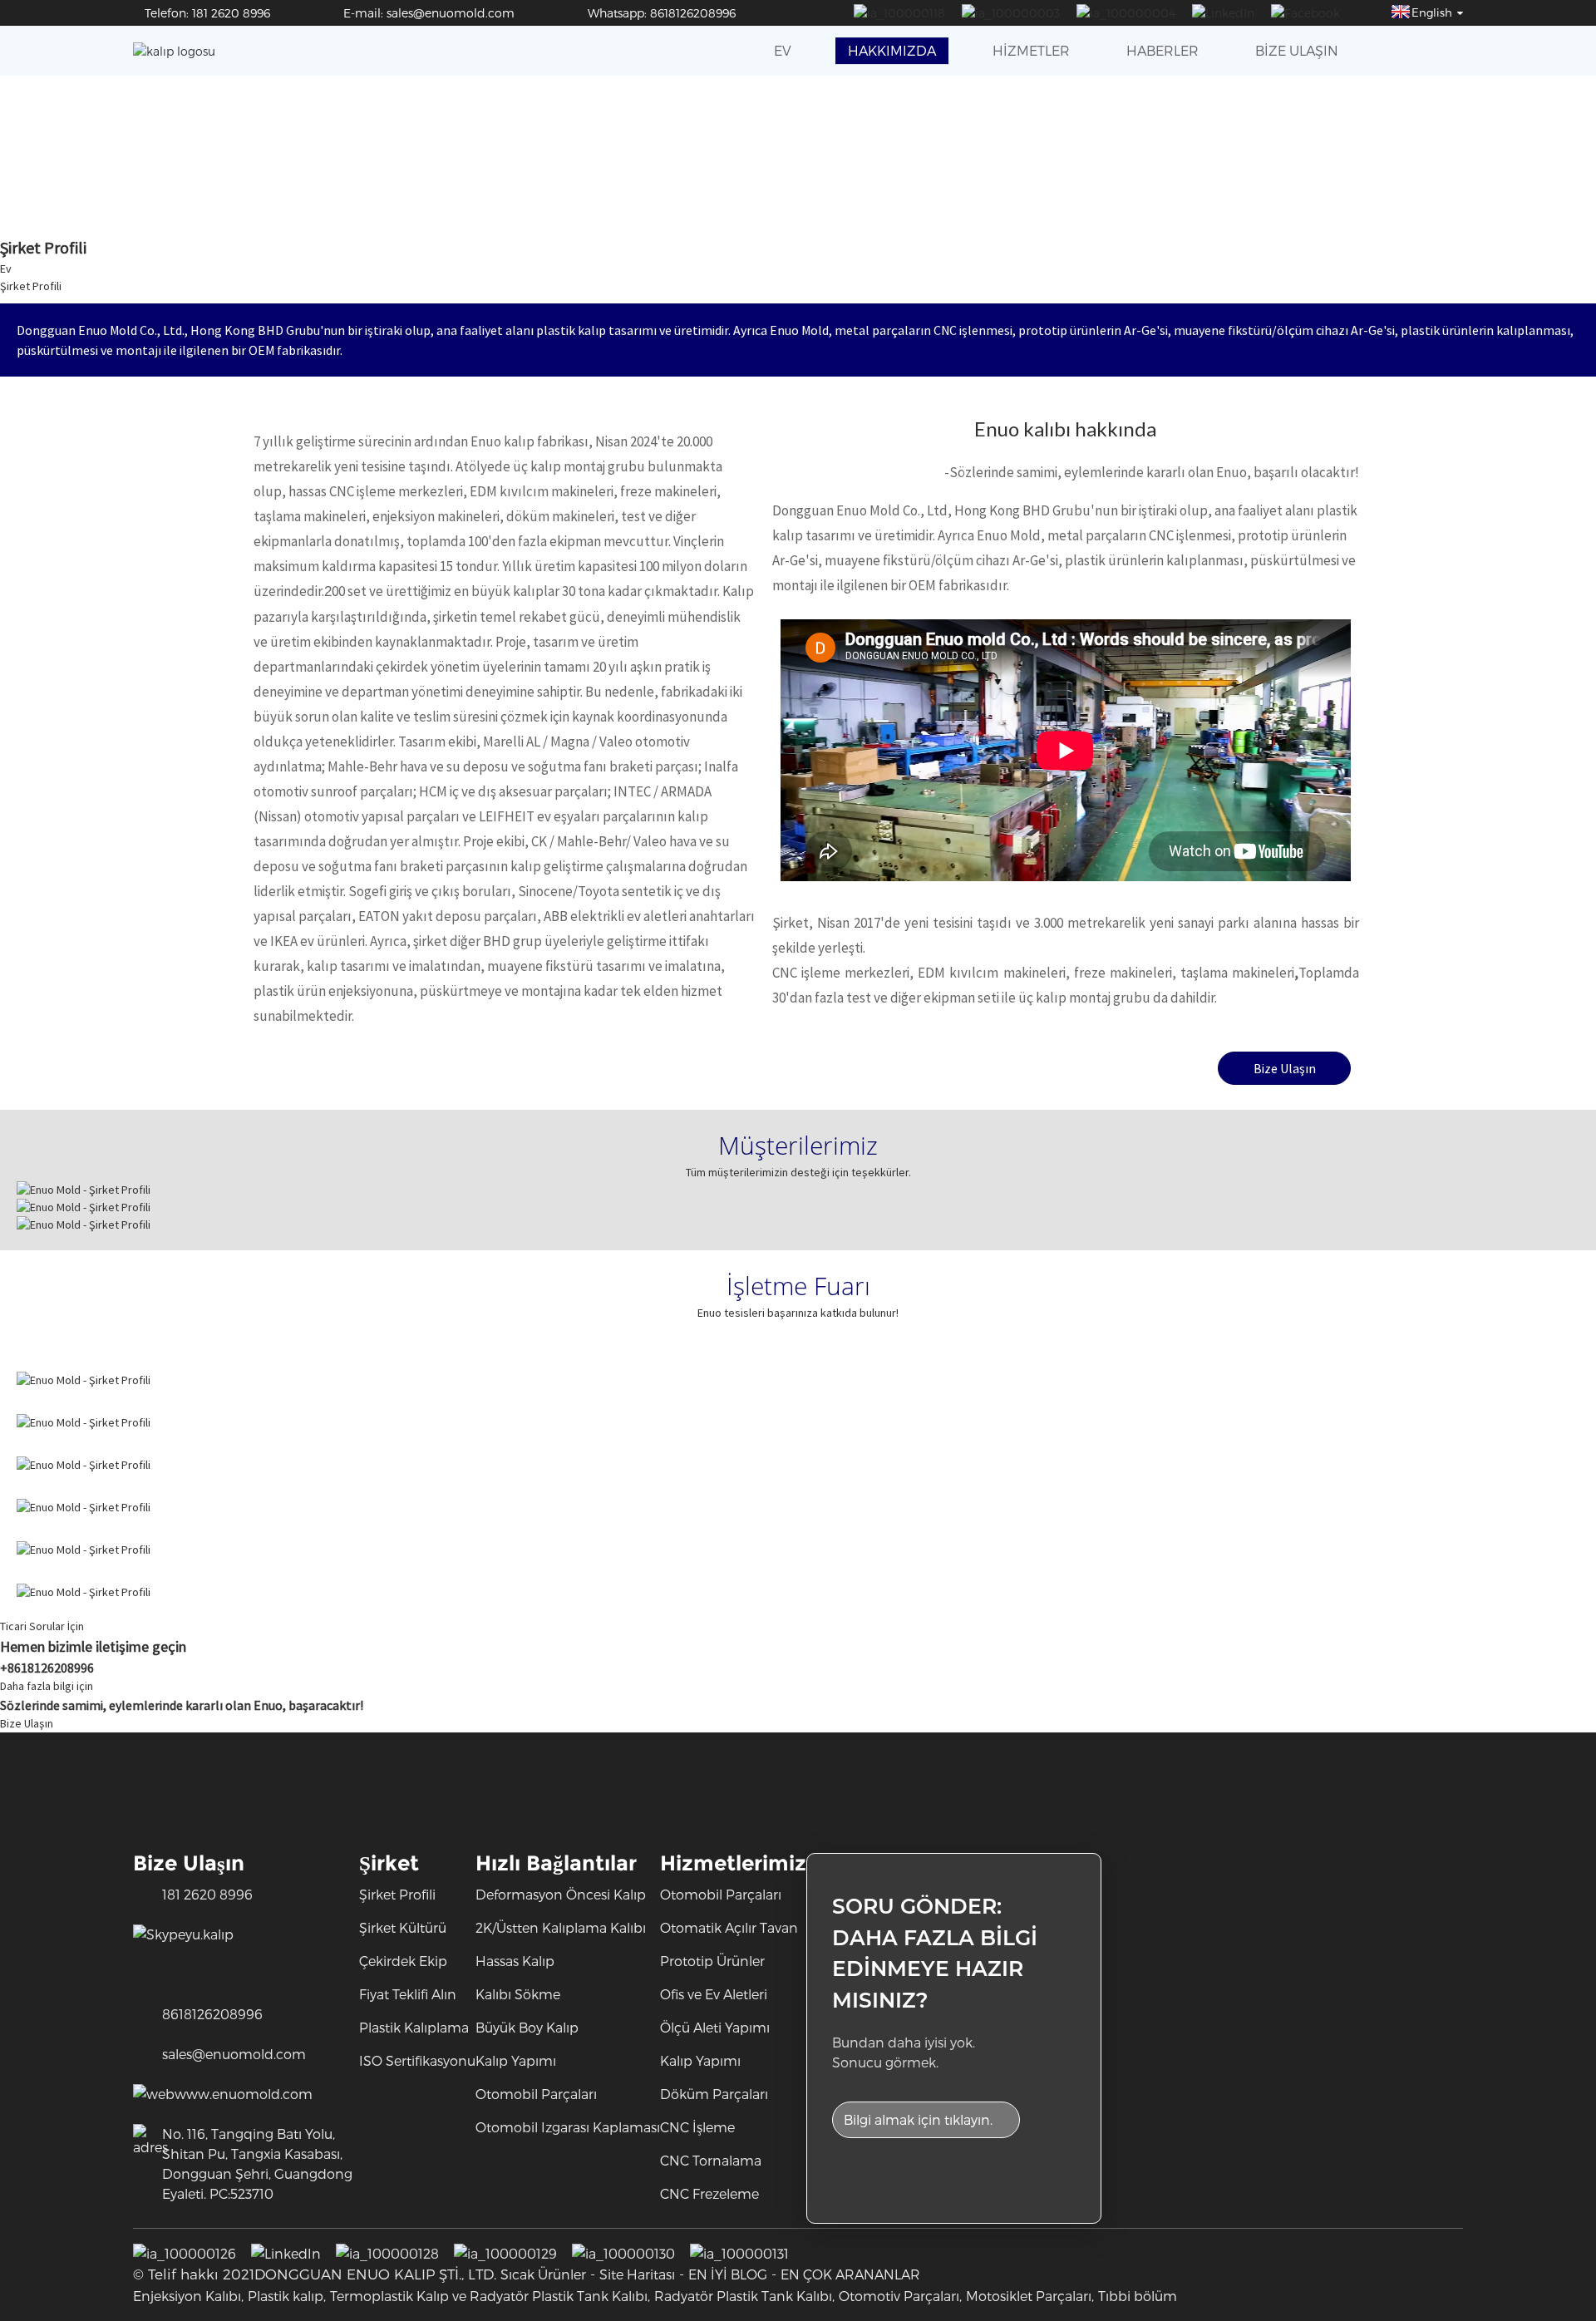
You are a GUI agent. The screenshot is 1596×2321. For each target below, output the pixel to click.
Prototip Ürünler (712, 1961)
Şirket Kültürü (403, 1927)
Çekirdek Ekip (403, 1961)
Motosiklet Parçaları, (1030, 2296)
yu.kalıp (209, 1934)
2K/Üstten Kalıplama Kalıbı (561, 1927)
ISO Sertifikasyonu (417, 2060)
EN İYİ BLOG (728, 2274)
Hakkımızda (892, 50)
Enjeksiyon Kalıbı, (188, 2296)
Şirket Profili (31, 286)
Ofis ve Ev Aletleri (714, 1994)
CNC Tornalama (711, 2160)
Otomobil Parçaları (536, 2094)
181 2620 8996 (207, 1894)
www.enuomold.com (244, 2094)
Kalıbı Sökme (518, 1994)
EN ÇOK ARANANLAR (850, 2274)
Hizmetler (1031, 50)
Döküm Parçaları (714, 2094)
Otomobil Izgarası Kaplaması (568, 2127)
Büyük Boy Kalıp (527, 2027)
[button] (1284, 1068)
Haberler (1163, 50)
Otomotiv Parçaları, (900, 2296)
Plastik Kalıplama (414, 2027)
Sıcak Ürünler (543, 2274)
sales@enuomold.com (234, 2054)
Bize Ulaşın (1297, 50)
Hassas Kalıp (515, 1961)
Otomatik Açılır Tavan (729, 1927)
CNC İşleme (697, 2127)
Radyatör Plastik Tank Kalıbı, (744, 2296)
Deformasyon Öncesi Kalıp (561, 1894)
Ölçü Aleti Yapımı (715, 2027)
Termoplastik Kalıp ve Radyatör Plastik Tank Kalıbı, (490, 2296)
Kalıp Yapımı (516, 2060)
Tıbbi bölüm (1138, 2296)
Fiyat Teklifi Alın (408, 1994)
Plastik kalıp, (287, 2296)
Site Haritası (637, 2274)
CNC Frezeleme (709, 2193)
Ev (783, 50)
